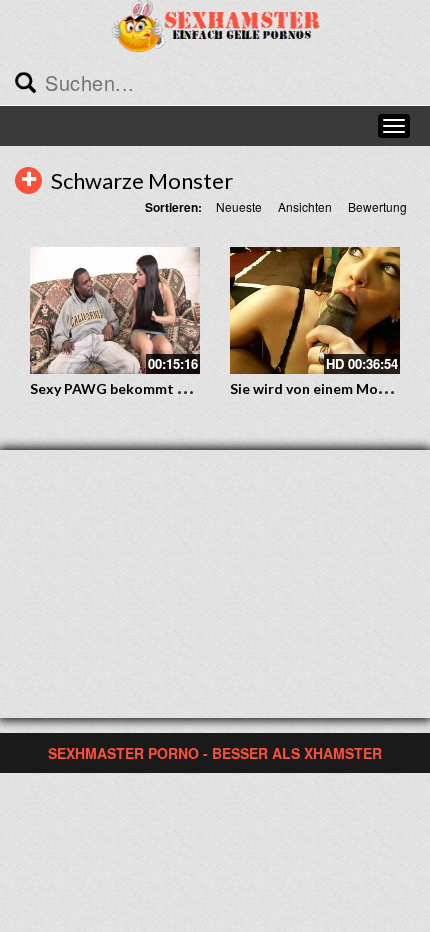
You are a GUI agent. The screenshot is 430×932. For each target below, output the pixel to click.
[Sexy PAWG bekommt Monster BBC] (115, 311)
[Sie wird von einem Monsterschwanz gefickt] (315, 311)
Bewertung (377, 206)
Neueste (239, 206)
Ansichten (305, 206)
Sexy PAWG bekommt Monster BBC (148, 388)
